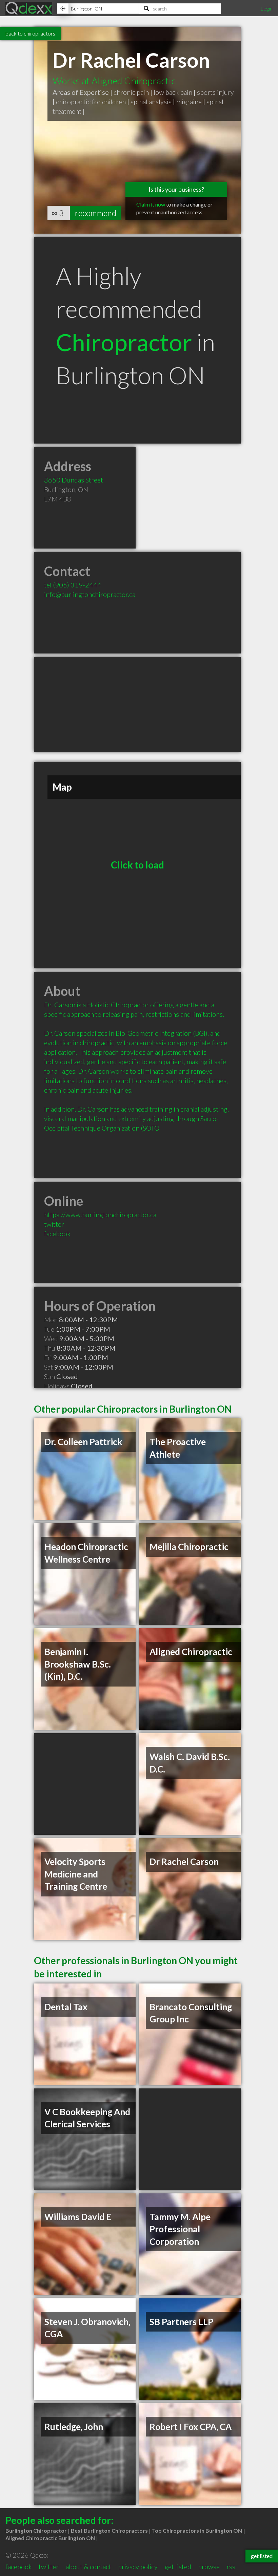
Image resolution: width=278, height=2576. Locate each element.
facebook (57, 1233)
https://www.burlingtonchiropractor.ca (100, 1215)
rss (231, 2567)
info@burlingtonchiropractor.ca (90, 594)
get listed (178, 2567)
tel (73, 585)
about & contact (88, 2567)
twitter (54, 1224)
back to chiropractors (30, 33)
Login (266, 8)
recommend (96, 213)
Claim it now (151, 204)
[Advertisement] (137, 704)
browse (209, 2567)
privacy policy (138, 2567)
